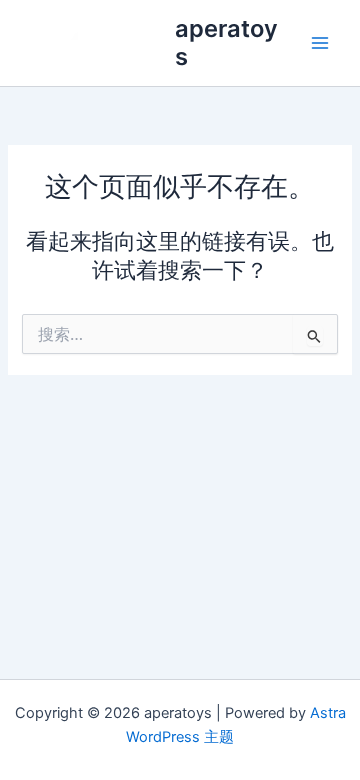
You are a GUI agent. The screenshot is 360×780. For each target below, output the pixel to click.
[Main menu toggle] (320, 43)
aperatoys (226, 42)
